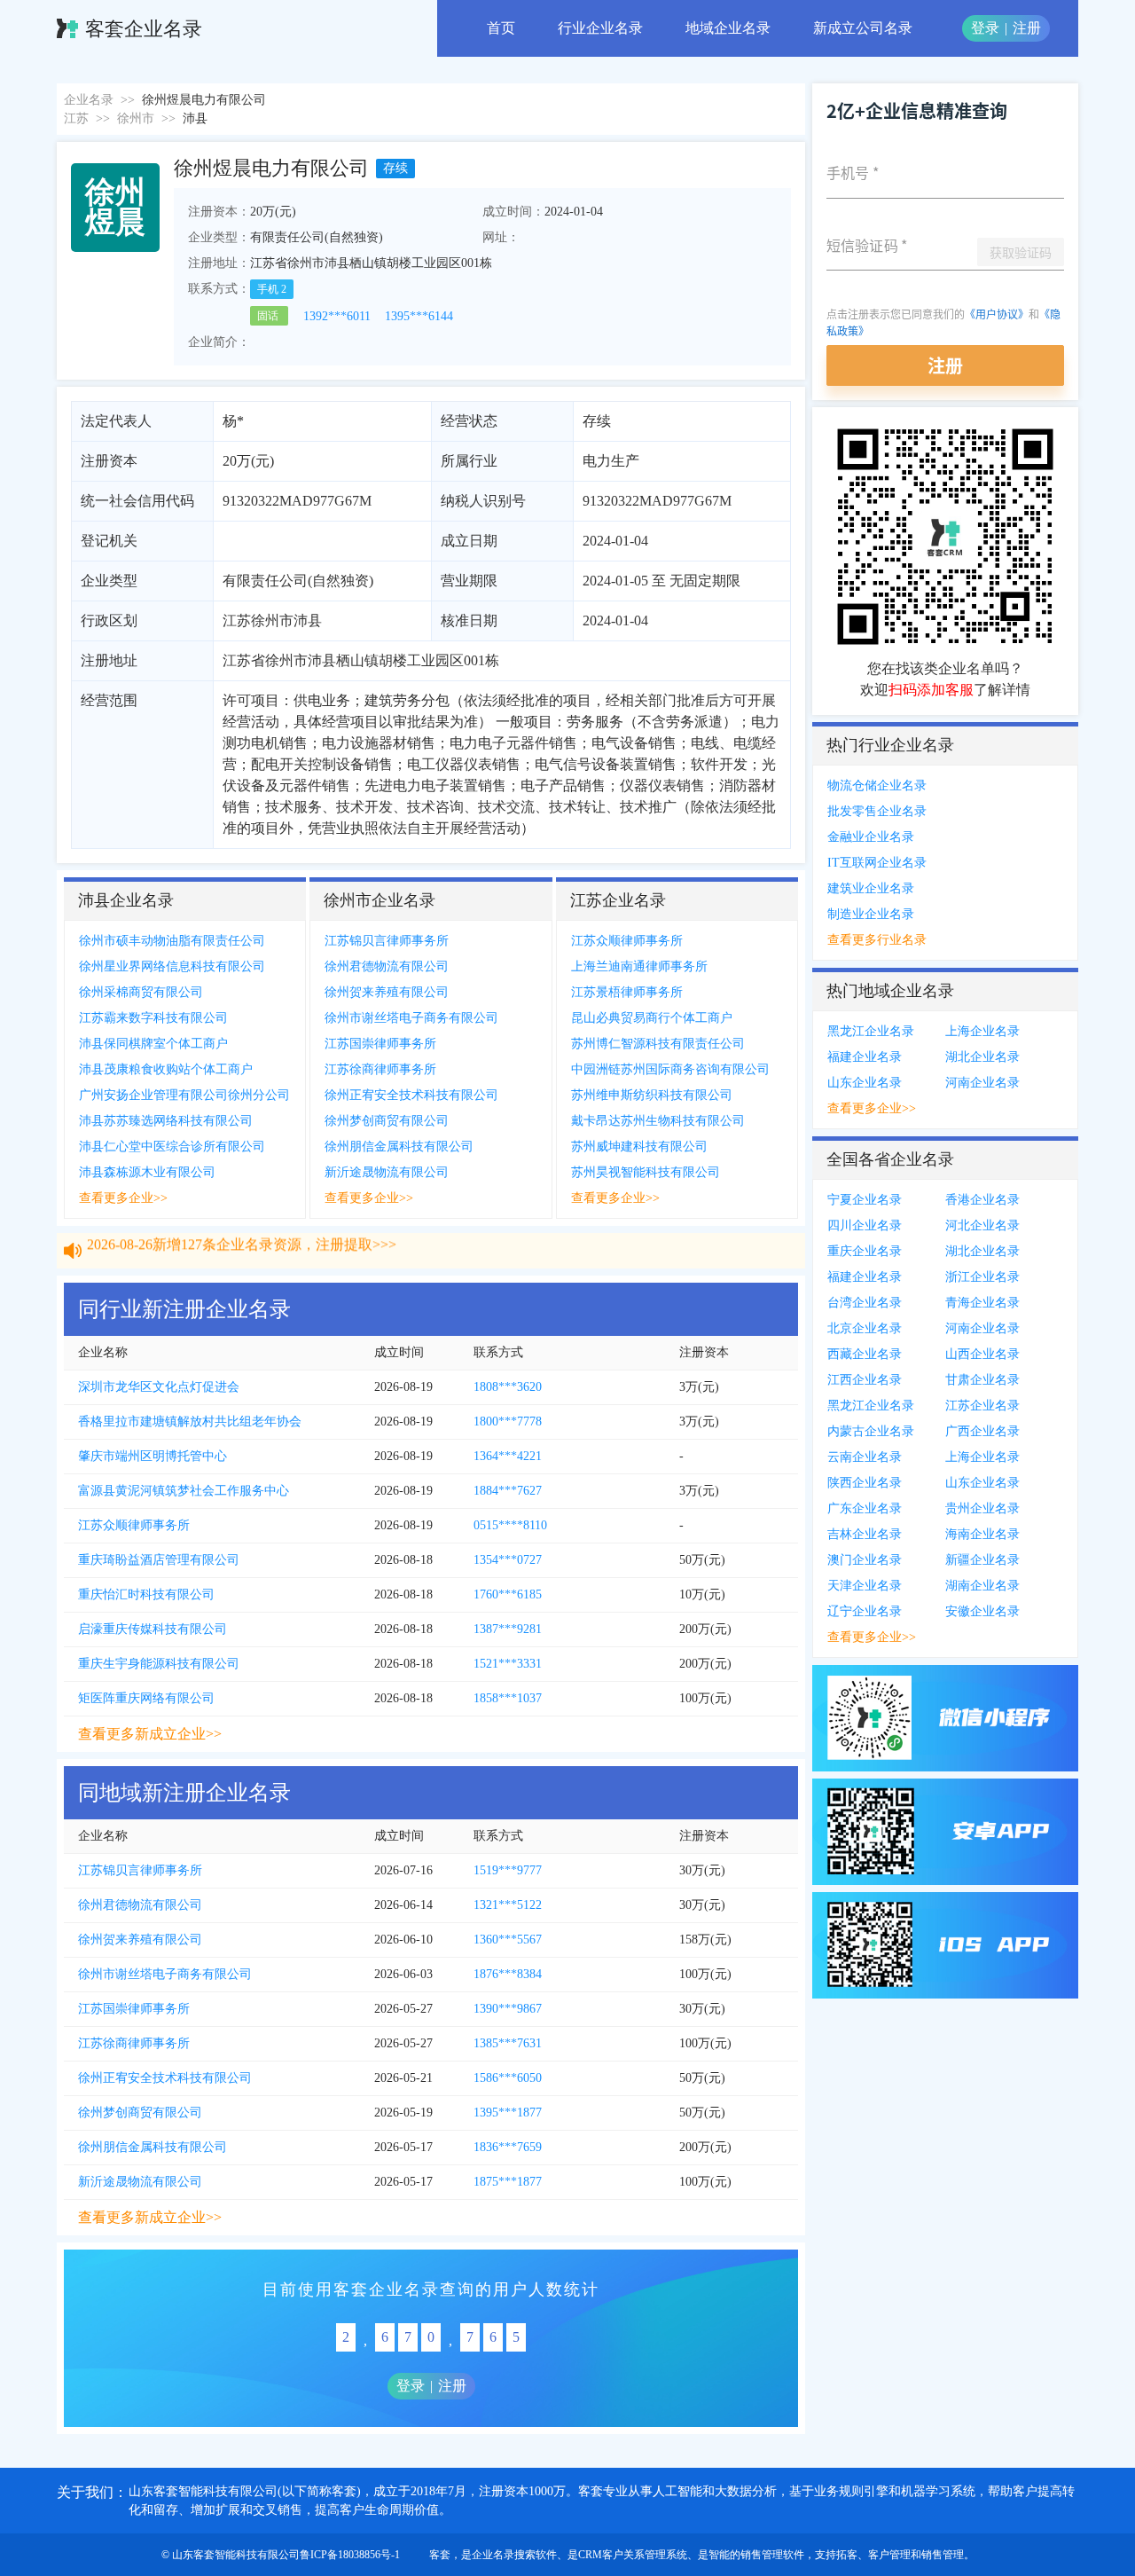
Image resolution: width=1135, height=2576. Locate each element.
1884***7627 (508, 1491)
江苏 (76, 118)
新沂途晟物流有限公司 (387, 1172)
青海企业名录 (982, 1303)
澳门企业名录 (865, 1560)
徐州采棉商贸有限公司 (141, 992)
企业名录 (89, 100)
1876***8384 (508, 1974)
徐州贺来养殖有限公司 (387, 992)
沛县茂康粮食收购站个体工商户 (166, 1069)
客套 (440, 2555)
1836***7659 (508, 2147)
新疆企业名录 (982, 1560)
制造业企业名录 (871, 914)
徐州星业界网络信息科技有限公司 (172, 966)
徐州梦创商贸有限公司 (387, 1121)
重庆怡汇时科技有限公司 (146, 1594)
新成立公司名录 (863, 28)
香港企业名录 (982, 1200)
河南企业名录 (982, 1083)
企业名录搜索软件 (514, 2555)
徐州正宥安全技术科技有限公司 (411, 1095)
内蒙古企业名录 (871, 1431)
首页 (501, 28)
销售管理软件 (772, 2555)
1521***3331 (508, 1664)
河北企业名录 (982, 1225)
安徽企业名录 (982, 1611)
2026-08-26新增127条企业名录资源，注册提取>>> (242, 1266)
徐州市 (136, 118)
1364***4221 (508, 1456)
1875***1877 (508, 2182)
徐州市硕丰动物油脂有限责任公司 (172, 941)
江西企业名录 (865, 1380)
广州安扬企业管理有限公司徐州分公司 (184, 1095)
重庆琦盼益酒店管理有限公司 (159, 1560)
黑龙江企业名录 (871, 1031)
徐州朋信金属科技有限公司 (399, 1147)
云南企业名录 (865, 1457)
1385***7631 (508, 2043)
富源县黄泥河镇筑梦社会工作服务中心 (184, 1491)
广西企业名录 (982, 1431)
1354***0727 (508, 1560)
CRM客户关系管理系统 (633, 2555)
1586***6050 (508, 2078)
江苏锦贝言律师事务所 (387, 941)
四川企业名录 (865, 1225)
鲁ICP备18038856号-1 (350, 2555)
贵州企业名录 (982, 1508)
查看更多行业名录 (877, 940)
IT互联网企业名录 (877, 863)
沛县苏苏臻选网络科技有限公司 (166, 1121)
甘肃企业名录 (982, 1380)
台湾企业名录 (865, 1303)
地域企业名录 (728, 28)
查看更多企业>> (123, 1198)
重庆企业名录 (865, 1251)
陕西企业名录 (865, 1483)
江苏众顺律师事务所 (627, 941)
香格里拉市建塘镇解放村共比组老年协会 (190, 1422)
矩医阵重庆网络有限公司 (146, 1698)
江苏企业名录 (982, 1406)
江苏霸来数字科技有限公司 (153, 1018)
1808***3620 (508, 1387)
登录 (985, 28)
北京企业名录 (865, 1328)
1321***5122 (508, 1905)
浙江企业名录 (982, 1277)
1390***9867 (508, 2009)
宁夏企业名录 (865, 1200)
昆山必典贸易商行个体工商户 (652, 1018)
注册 (1027, 28)
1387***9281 (508, 1629)
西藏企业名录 (865, 1354)
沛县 (195, 118)
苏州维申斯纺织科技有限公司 (652, 1095)
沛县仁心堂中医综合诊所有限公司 (172, 1147)
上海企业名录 (982, 1031)
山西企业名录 (982, 1354)
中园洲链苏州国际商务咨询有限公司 (670, 1069)
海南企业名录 (982, 1534)
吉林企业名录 (865, 1534)
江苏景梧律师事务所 (627, 992)
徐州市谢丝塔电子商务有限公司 (411, 1018)
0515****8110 (510, 1525)
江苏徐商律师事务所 (380, 1069)
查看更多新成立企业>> (150, 1734)
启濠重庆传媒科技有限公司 (153, 1629)
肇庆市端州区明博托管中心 (153, 1456)
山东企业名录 (865, 1083)
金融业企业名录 (871, 837)
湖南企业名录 (982, 1586)
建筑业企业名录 (871, 888)
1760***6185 (508, 1594)
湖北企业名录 (982, 1057)
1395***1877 (508, 2113)
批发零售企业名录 (877, 811)
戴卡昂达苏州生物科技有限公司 (658, 1121)
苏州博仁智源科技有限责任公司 (658, 1044)
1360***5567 (508, 1940)
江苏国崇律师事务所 (380, 1044)
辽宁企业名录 (865, 1611)
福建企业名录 (865, 1057)
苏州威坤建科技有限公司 (639, 1147)
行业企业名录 (600, 28)
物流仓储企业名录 (877, 785)
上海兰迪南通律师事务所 (639, 966)
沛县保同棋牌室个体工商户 (153, 1044)
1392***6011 (337, 316)
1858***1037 (508, 1698)
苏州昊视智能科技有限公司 (646, 1172)
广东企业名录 (865, 1508)
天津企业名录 (865, 1586)
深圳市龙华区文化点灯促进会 (159, 1387)
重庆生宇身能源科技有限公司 (159, 1664)
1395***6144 (419, 316)
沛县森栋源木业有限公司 (147, 1172)
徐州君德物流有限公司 (387, 966)
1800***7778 (508, 1422)
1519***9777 (508, 1870)
